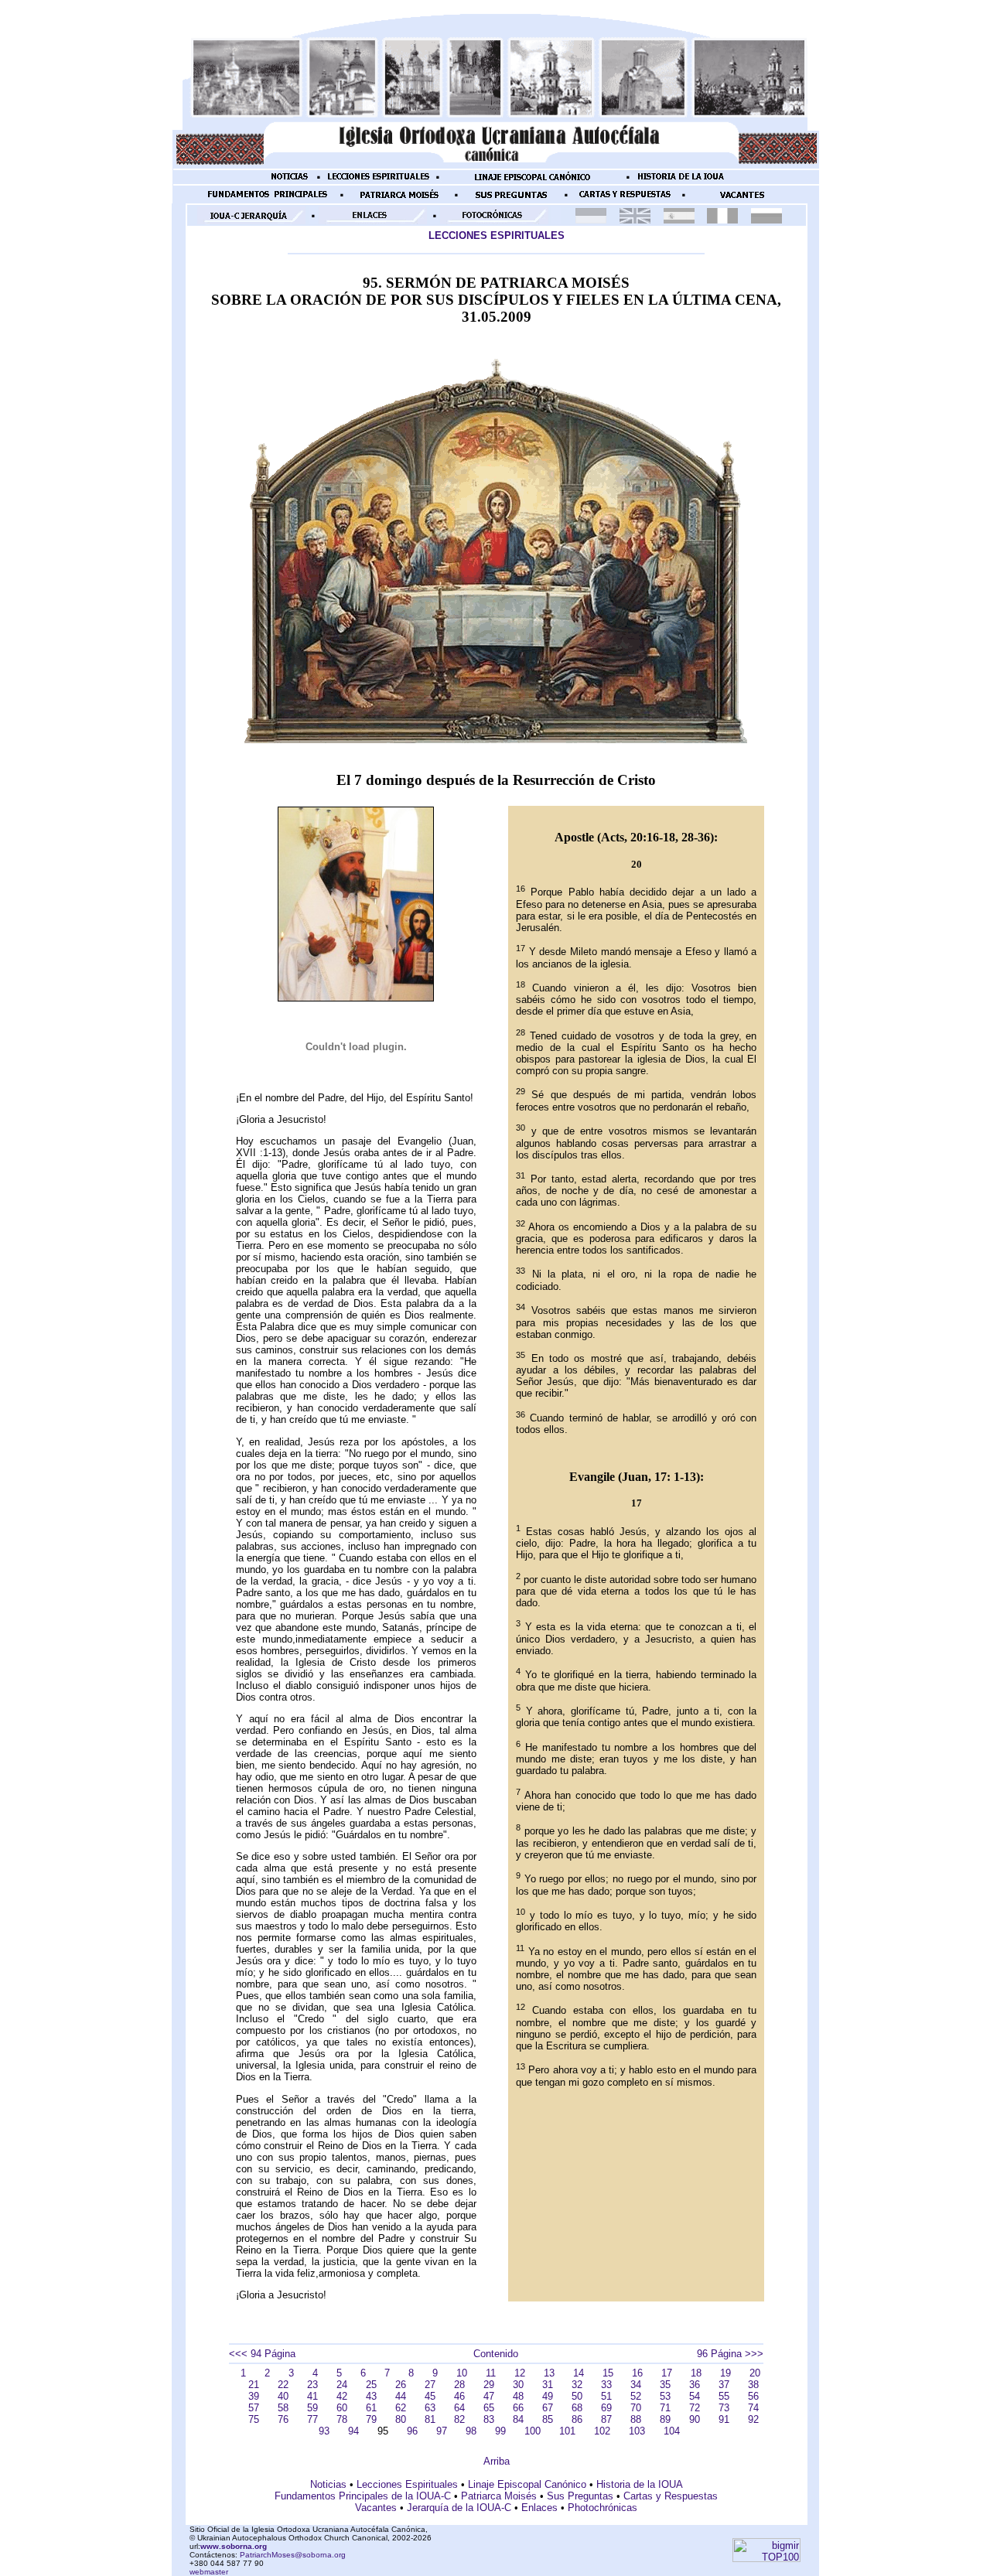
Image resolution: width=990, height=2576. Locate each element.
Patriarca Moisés (499, 2496)
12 (520, 2373)
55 (724, 2396)
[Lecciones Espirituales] (378, 182)
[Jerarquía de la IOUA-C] (251, 221)
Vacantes (376, 2508)
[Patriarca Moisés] (399, 200)
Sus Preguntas (580, 2496)
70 (636, 2408)
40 (283, 2396)
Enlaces (539, 2508)
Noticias (328, 2484)
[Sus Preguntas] (511, 200)
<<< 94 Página (262, 2354)
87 (606, 2419)
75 (254, 2419)
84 (518, 2419)
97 (442, 2431)
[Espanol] (679, 220)
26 (401, 2385)
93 (324, 2431)
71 (665, 2408)
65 (489, 2408)
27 (430, 2385)
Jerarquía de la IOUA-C (459, 2508)
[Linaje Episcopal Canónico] (533, 182)
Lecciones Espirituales (407, 2484)
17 (667, 2373)
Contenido (496, 2354)
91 (724, 2419)
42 (342, 2396)
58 (283, 2408)
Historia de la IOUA (640, 2484)
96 (412, 2431)
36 (695, 2385)
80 (401, 2419)
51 (606, 2396)
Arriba (497, 2461)
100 (533, 2431)
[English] (635, 220)
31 (548, 2385)
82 (459, 2419)
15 (608, 2373)
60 (342, 2408)
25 (371, 2385)
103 (637, 2431)
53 (665, 2396)
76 (283, 2419)
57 (254, 2408)
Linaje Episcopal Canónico (527, 2484)
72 (695, 2408)
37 (724, 2385)
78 (342, 2419)
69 (606, 2408)
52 (636, 2396)
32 (577, 2385)
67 (548, 2408)
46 (459, 2396)
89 (665, 2419)
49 (548, 2396)
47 (489, 2396)
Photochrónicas (603, 2508)
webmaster (209, 2572)
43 (371, 2396)
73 (724, 2408)
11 (491, 2373)
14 (579, 2373)
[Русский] (766, 220)
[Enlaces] (373, 221)
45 (430, 2396)
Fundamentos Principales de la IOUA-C (363, 2496)
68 (577, 2408)
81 (430, 2419)
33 (606, 2385)
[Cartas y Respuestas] (625, 200)
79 (371, 2419)
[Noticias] (289, 182)
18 (696, 2373)
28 (459, 2385)
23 (312, 2385)
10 (462, 2373)
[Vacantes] (742, 200)
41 (312, 2396)
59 (312, 2408)
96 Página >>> (730, 2354)
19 (725, 2373)
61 (371, 2408)
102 (602, 2431)
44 (401, 2396)
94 (353, 2431)
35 (665, 2385)
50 (577, 2396)
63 (430, 2408)
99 (500, 2431)
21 (254, 2385)
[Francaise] (722, 220)
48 (518, 2396)
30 (518, 2385)
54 (695, 2396)
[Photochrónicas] (494, 221)
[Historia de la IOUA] (681, 182)
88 (636, 2419)
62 (401, 2408)
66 (518, 2408)
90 (695, 2419)
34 (636, 2385)
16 (637, 2373)
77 (312, 2419)
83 (489, 2419)
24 (342, 2385)
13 (549, 2373)
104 (672, 2431)
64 (459, 2408)
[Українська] (591, 220)
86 (577, 2419)
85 (548, 2419)
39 (254, 2396)
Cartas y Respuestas (671, 2496)
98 (471, 2431)
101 (567, 2431)
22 (283, 2385)
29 (489, 2385)
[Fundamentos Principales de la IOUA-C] (267, 200)
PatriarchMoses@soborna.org (293, 2555)
